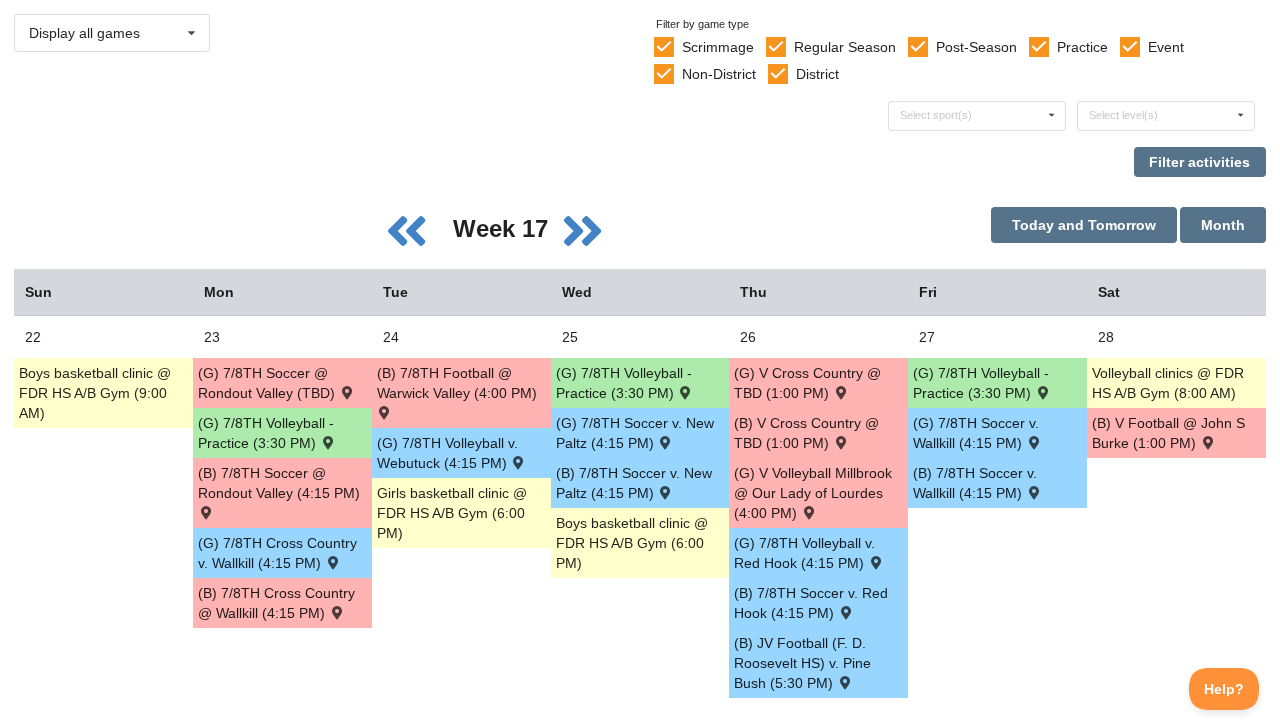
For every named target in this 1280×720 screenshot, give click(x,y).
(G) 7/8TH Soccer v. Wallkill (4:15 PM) (976, 433)
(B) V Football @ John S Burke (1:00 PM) (1168, 433)
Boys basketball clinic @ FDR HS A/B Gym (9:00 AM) (95, 393)
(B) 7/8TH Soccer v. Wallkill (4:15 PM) (975, 483)
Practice (1082, 47)
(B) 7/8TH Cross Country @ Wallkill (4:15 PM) (276, 603)
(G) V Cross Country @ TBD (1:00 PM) (807, 383)
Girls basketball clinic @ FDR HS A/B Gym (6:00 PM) (452, 513)
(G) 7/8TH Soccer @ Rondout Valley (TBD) (268, 383)
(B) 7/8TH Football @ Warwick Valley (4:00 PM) (457, 383)
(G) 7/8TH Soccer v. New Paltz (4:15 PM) (635, 433)
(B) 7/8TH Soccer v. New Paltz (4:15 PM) (634, 483)
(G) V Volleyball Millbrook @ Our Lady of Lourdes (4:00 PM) (813, 493)
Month (1223, 225)
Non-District (719, 74)
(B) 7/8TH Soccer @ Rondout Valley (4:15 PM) (279, 483)
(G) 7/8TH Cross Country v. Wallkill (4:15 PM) (277, 553)
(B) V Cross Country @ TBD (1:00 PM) (806, 433)
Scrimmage (718, 47)
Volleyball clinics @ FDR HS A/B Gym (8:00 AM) (1168, 383)
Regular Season (845, 47)
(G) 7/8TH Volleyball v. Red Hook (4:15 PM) (804, 553)
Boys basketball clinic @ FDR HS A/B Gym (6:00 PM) (632, 543)
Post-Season (976, 47)
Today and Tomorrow (1084, 225)
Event (1166, 47)
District (817, 74)
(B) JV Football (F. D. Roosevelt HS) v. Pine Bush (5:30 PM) (802, 663)
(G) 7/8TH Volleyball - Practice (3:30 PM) (266, 433)
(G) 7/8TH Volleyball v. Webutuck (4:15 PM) (447, 453)
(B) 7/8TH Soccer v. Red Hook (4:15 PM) (811, 603)
